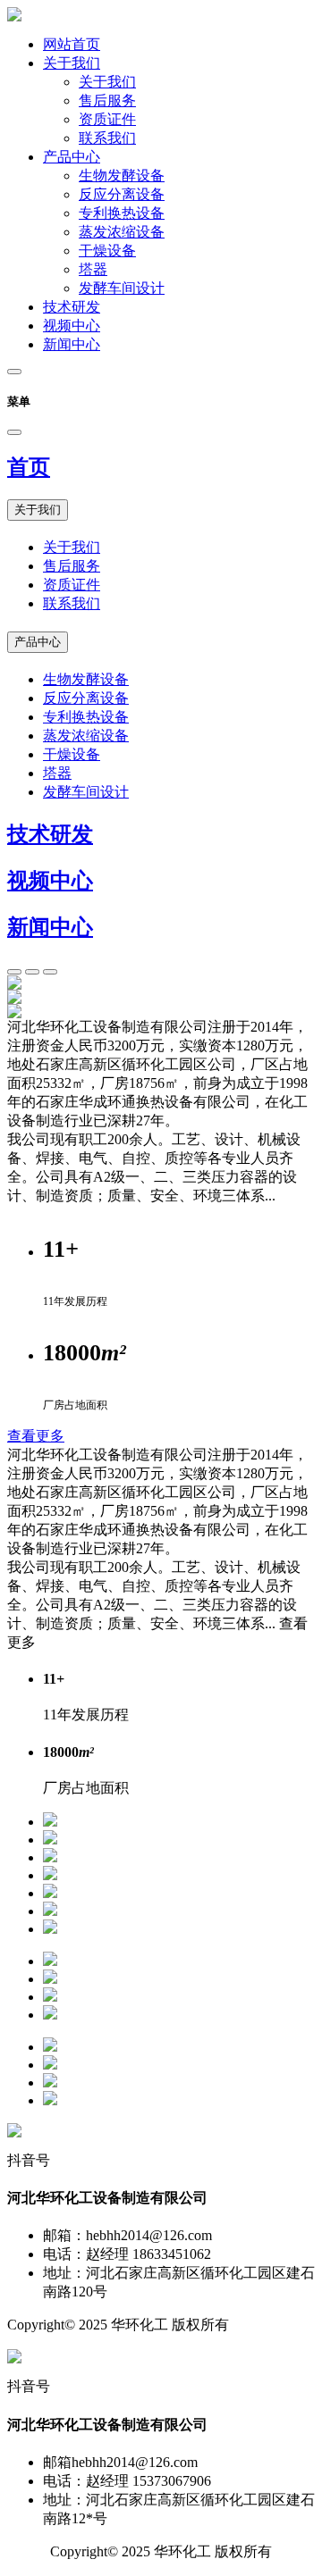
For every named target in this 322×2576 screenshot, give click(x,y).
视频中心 (72, 326)
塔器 (93, 269)
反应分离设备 (122, 194)
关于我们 (72, 63)
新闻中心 (72, 344)
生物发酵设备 (122, 176)
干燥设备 (107, 251)
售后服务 (107, 100)
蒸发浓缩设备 (122, 232)
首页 (29, 467)
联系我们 (107, 138)
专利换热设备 (122, 213)
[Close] (14, 432)
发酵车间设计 (122, 288)
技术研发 (72, 307)
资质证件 (107, 119)
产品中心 (72, 157)
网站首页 (72, 44)
